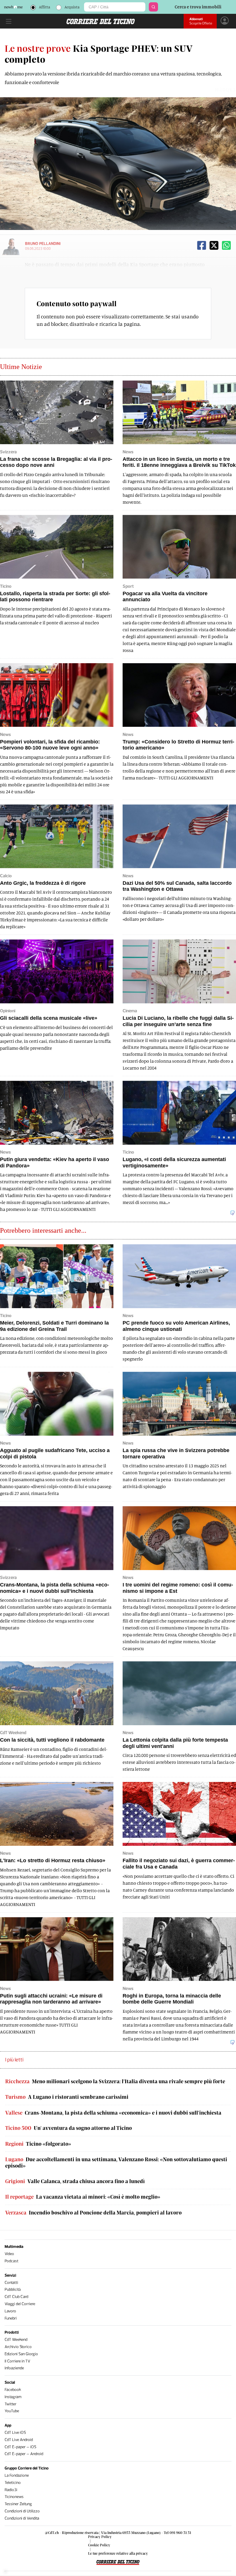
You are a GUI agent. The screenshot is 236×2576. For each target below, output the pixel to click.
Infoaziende (14, 2368)
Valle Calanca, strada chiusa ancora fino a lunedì (75, 2181)
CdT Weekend (16, 2340)
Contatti (11, 2283)
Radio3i (11, 2490)
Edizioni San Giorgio (21, 2354)
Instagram (13, 2397)
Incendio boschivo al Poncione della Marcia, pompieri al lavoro (93, 2213)
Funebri (11, 2318)
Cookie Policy (99, 2545)
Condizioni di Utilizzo (22, 2511)
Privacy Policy (100, 2537)
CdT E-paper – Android (24, 2454)
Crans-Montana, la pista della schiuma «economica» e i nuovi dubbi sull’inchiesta (113, 2113)
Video (9, 2254)
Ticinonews (14, 2497)
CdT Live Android (19, 2440)
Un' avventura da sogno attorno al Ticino (68, 2128)
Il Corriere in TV (17, 2361)
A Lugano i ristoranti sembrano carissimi (67, 2097)
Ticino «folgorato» (38, 2144)
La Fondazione (17, 2475)
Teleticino (13, 2483)
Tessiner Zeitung (18, 2504)
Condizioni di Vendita (22, 2518)
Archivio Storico (18, 2347)
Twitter (11, 2404)
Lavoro (10, 2311)
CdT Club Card (16, 2297)
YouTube (12, 2411)
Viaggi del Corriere (20, 2304)
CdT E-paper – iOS (20, 2447)
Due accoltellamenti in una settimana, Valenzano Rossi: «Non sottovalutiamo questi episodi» (116, 2163)
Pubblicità (13, 2289)
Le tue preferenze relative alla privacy (118, 2553)
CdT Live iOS (15, 2433)
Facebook (13, 2390)
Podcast (12, 2261)
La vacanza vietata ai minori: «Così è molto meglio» (83, 2197)
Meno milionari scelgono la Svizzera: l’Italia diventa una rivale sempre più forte (115, 2081)
